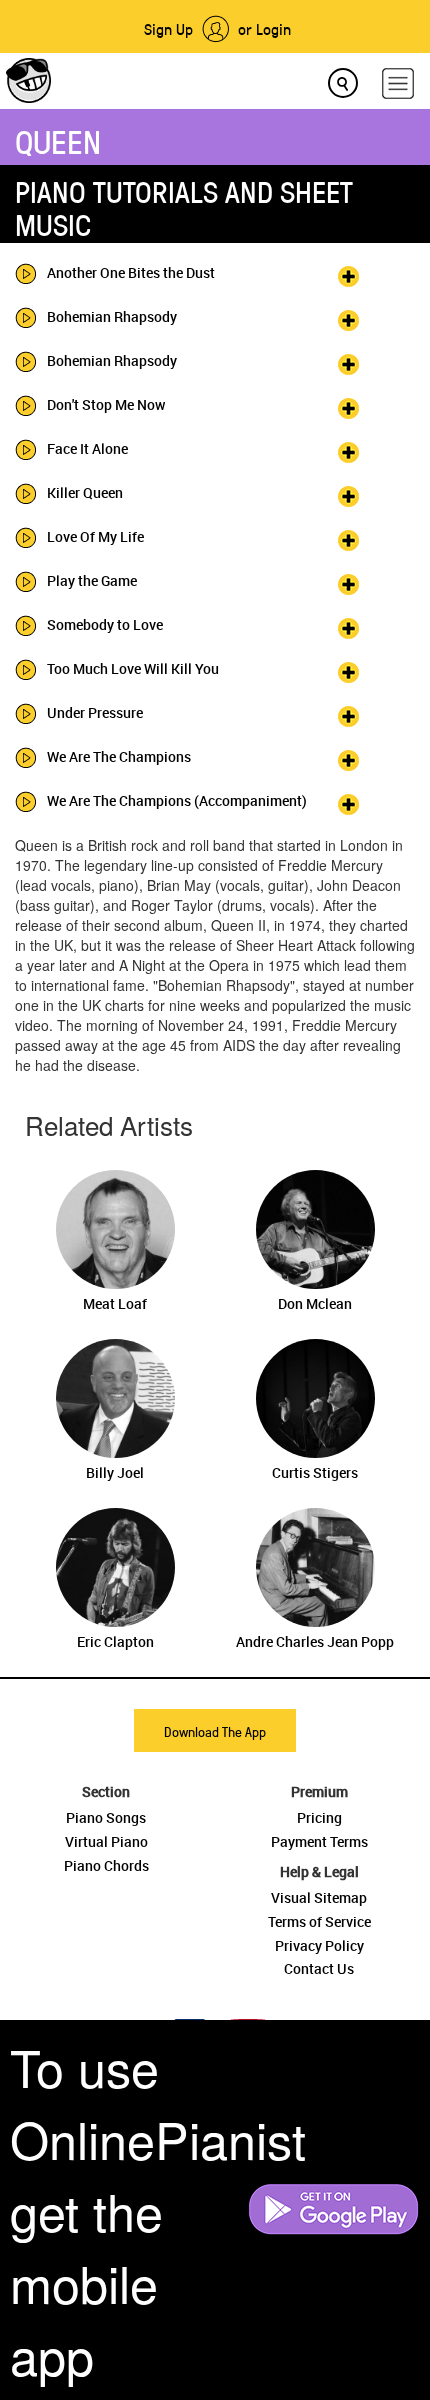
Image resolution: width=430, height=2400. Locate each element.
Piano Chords (106, 1865)
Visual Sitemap (319, 1897)
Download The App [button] (215, 1731)
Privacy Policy (319, 1945)
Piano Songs (106, 1817)
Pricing (319, 1817)
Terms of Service (319, 1921)
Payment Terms (319, 1841)
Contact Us (319, 1968)
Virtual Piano (106, 1841)
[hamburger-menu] (398, 83)
